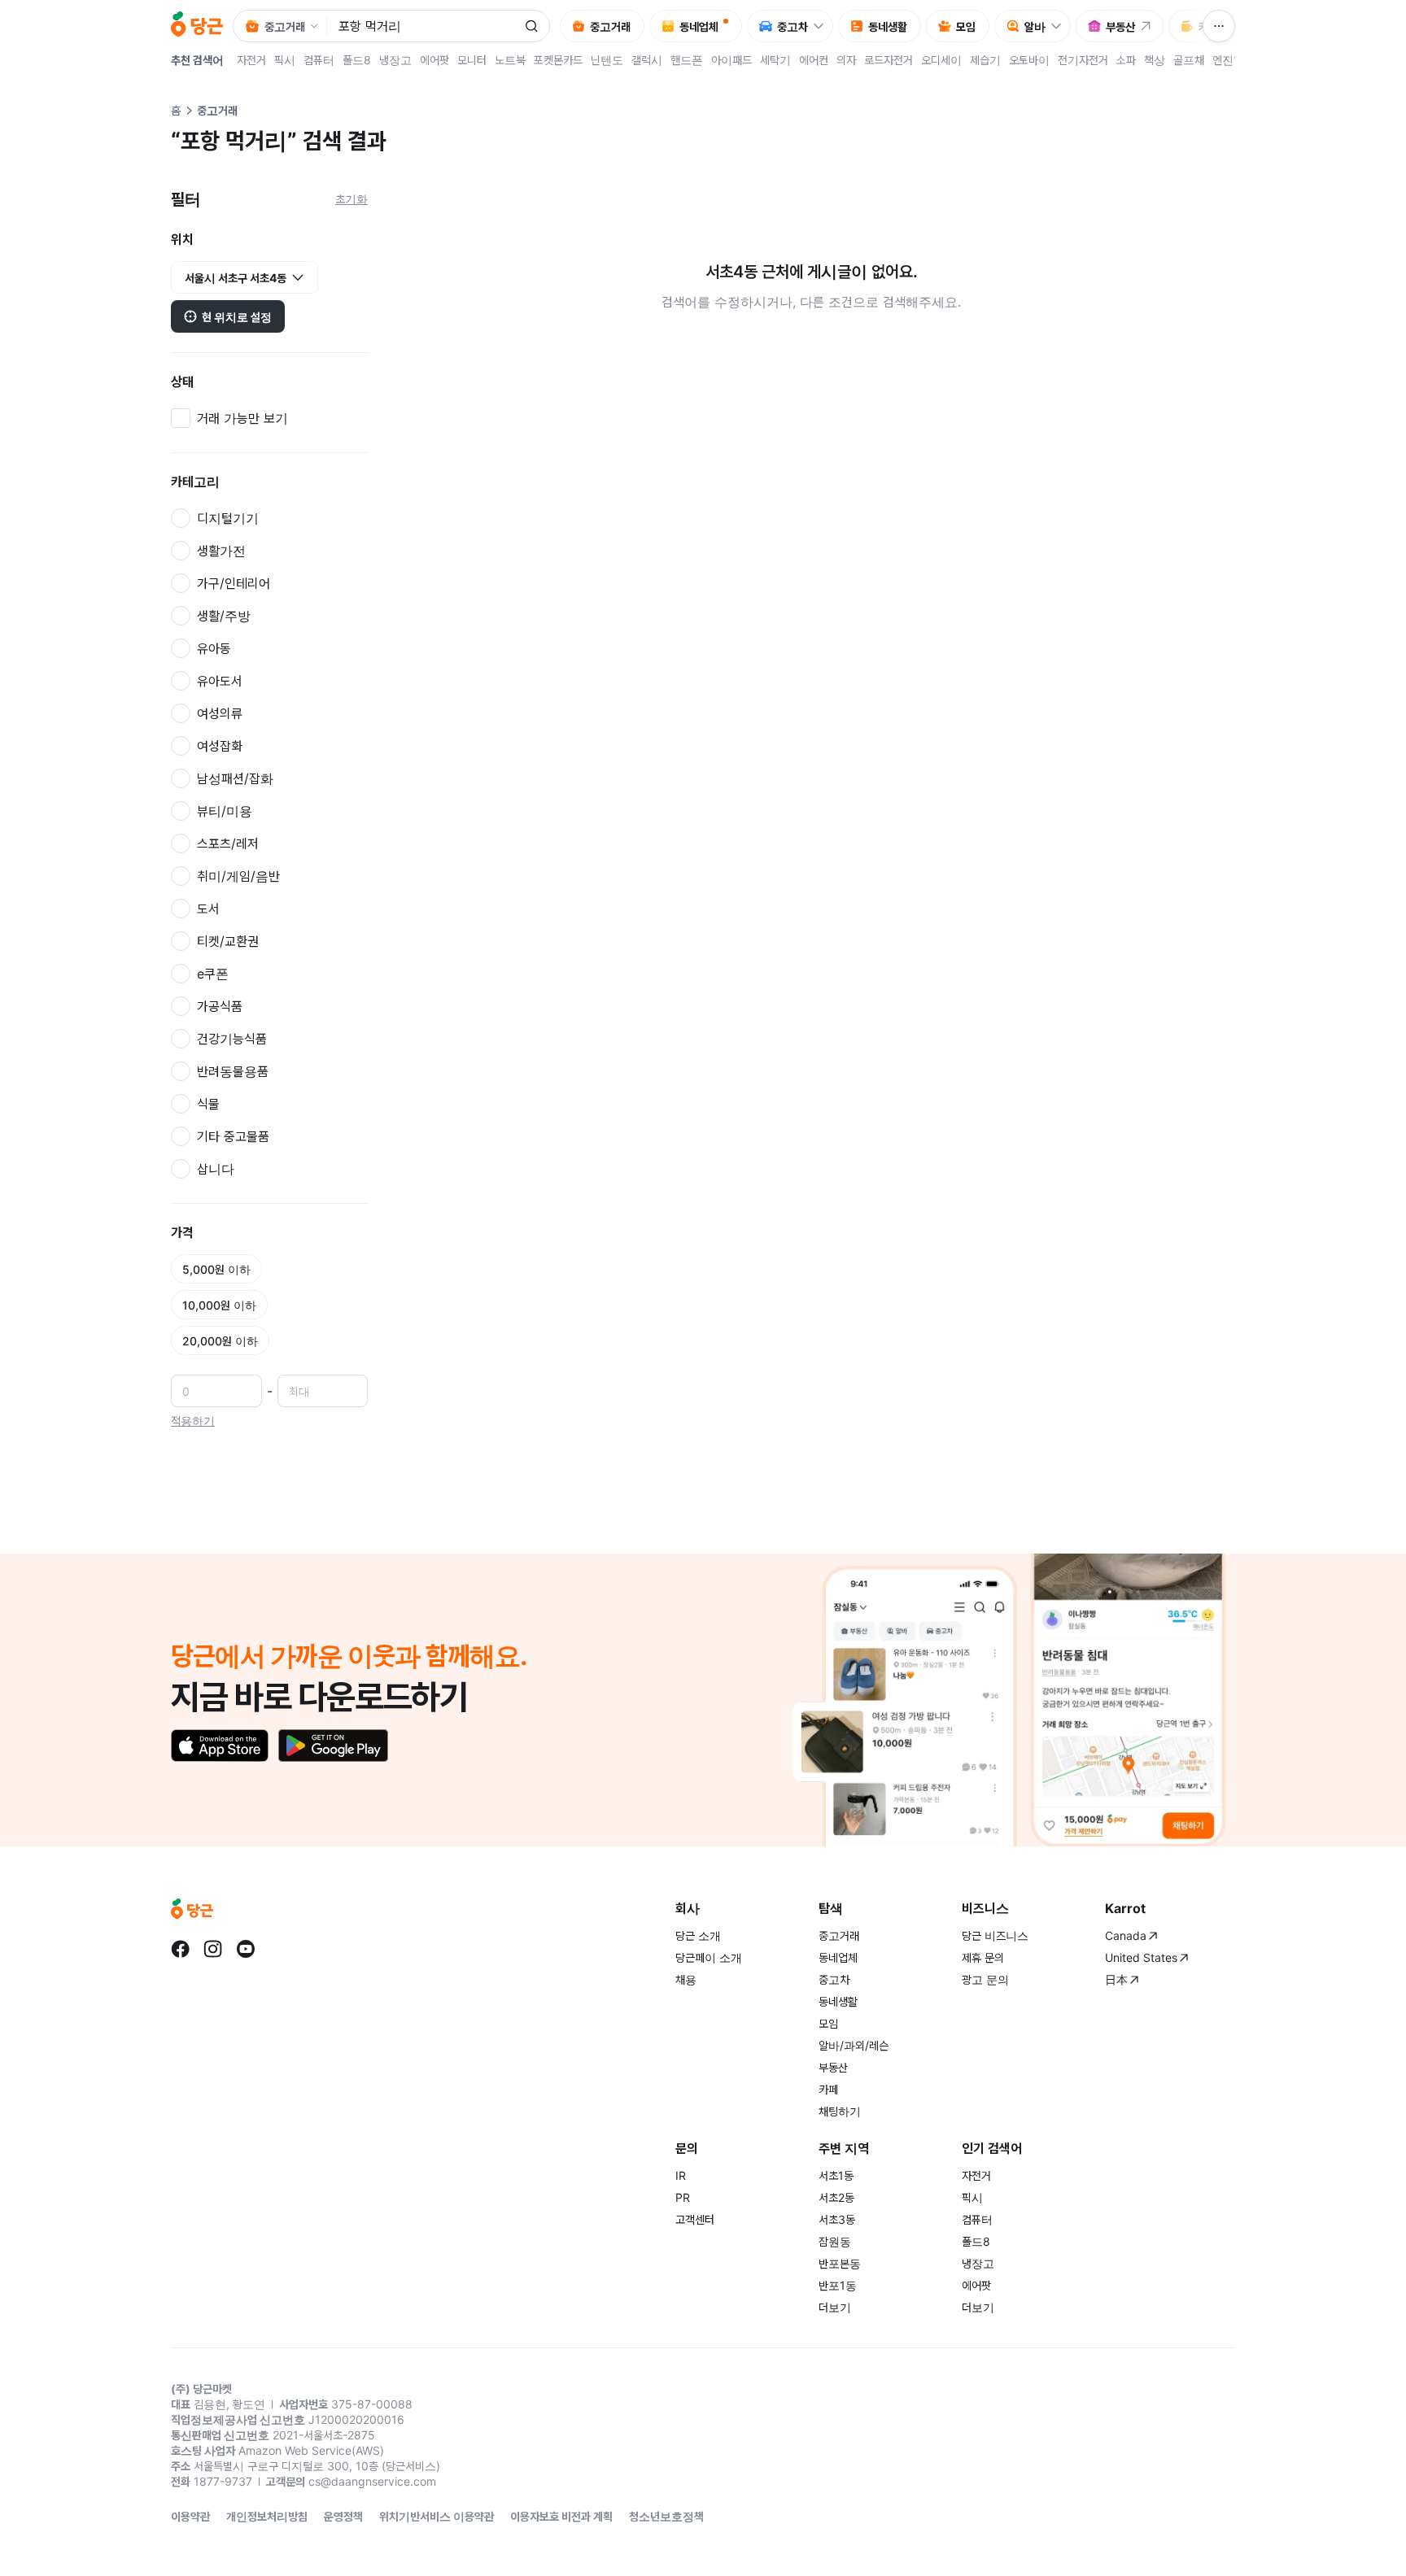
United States (1141, 1957)
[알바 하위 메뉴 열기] (1060, 26)
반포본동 (840, 2263)
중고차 (834, 1979)
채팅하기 (840, 2111)
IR (681, 2175)
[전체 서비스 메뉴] (1219, 26)
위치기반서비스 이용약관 (437, 2516)
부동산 (833, 2067)
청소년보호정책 (666, 2516)
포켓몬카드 (558, 60)
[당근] (197, 26)
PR (683, 2197)
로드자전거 (889, 60)
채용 (686, 1979)
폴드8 (357, 60)
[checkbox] (269, 418)
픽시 (285, 60)
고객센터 (695, 2219)
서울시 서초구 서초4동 (236, 278)
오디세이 (941, 60)
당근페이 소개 (709, 1957)
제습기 (985, 60)
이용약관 (190, 2516)
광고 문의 (985, 1979)
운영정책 (343, 2516)
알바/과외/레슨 (854, 2045)
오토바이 (1029, 60)
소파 (1126, 60)
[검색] (531, 26)
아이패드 (731, 60)
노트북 (510, 60)
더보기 (835, 2307)
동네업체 (838, 1957)
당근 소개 (698, 1935)
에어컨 (814, 60)
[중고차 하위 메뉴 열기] (823, 26)
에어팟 (434, 60)
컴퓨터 (319, 60)
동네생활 (838, 2001)
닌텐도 (607, 60)
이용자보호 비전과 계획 (561, 2516)
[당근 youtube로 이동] (246, 1949)
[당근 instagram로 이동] (213, 1949)
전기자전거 (1083, 60)
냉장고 (395, 60)
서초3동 (837, 2219)
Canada (1126, 1935)
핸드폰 (687, 60)
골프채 (1189, 60)
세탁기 (775, 60)
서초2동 (836, 2197)
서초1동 (836, 2175)
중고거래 (839, 1935)
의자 (846, 60)
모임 (828, 2023)
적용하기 (193, 1421)
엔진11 (1229, 60)
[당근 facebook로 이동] (181, 1949)
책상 (1155, 60)
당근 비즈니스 (995, 1935)
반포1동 (838, 2285)
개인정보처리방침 (267, 2516)
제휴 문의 (983, 1957)
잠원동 (835, 2241)
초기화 (351, 199)
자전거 (251, 60)
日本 (1116, 1979)
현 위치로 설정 (237, 317)
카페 (828, 2089)
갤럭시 (647, 60)
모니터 (472, 60)
